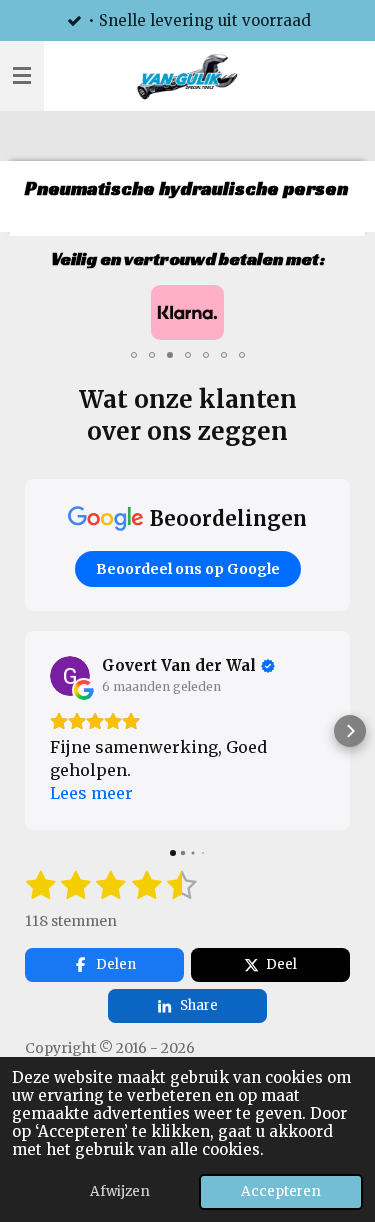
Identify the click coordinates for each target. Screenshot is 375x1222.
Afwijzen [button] (120, 1191)
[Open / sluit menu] (22, 76)
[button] (332, 303)
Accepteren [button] (281, 1191)
